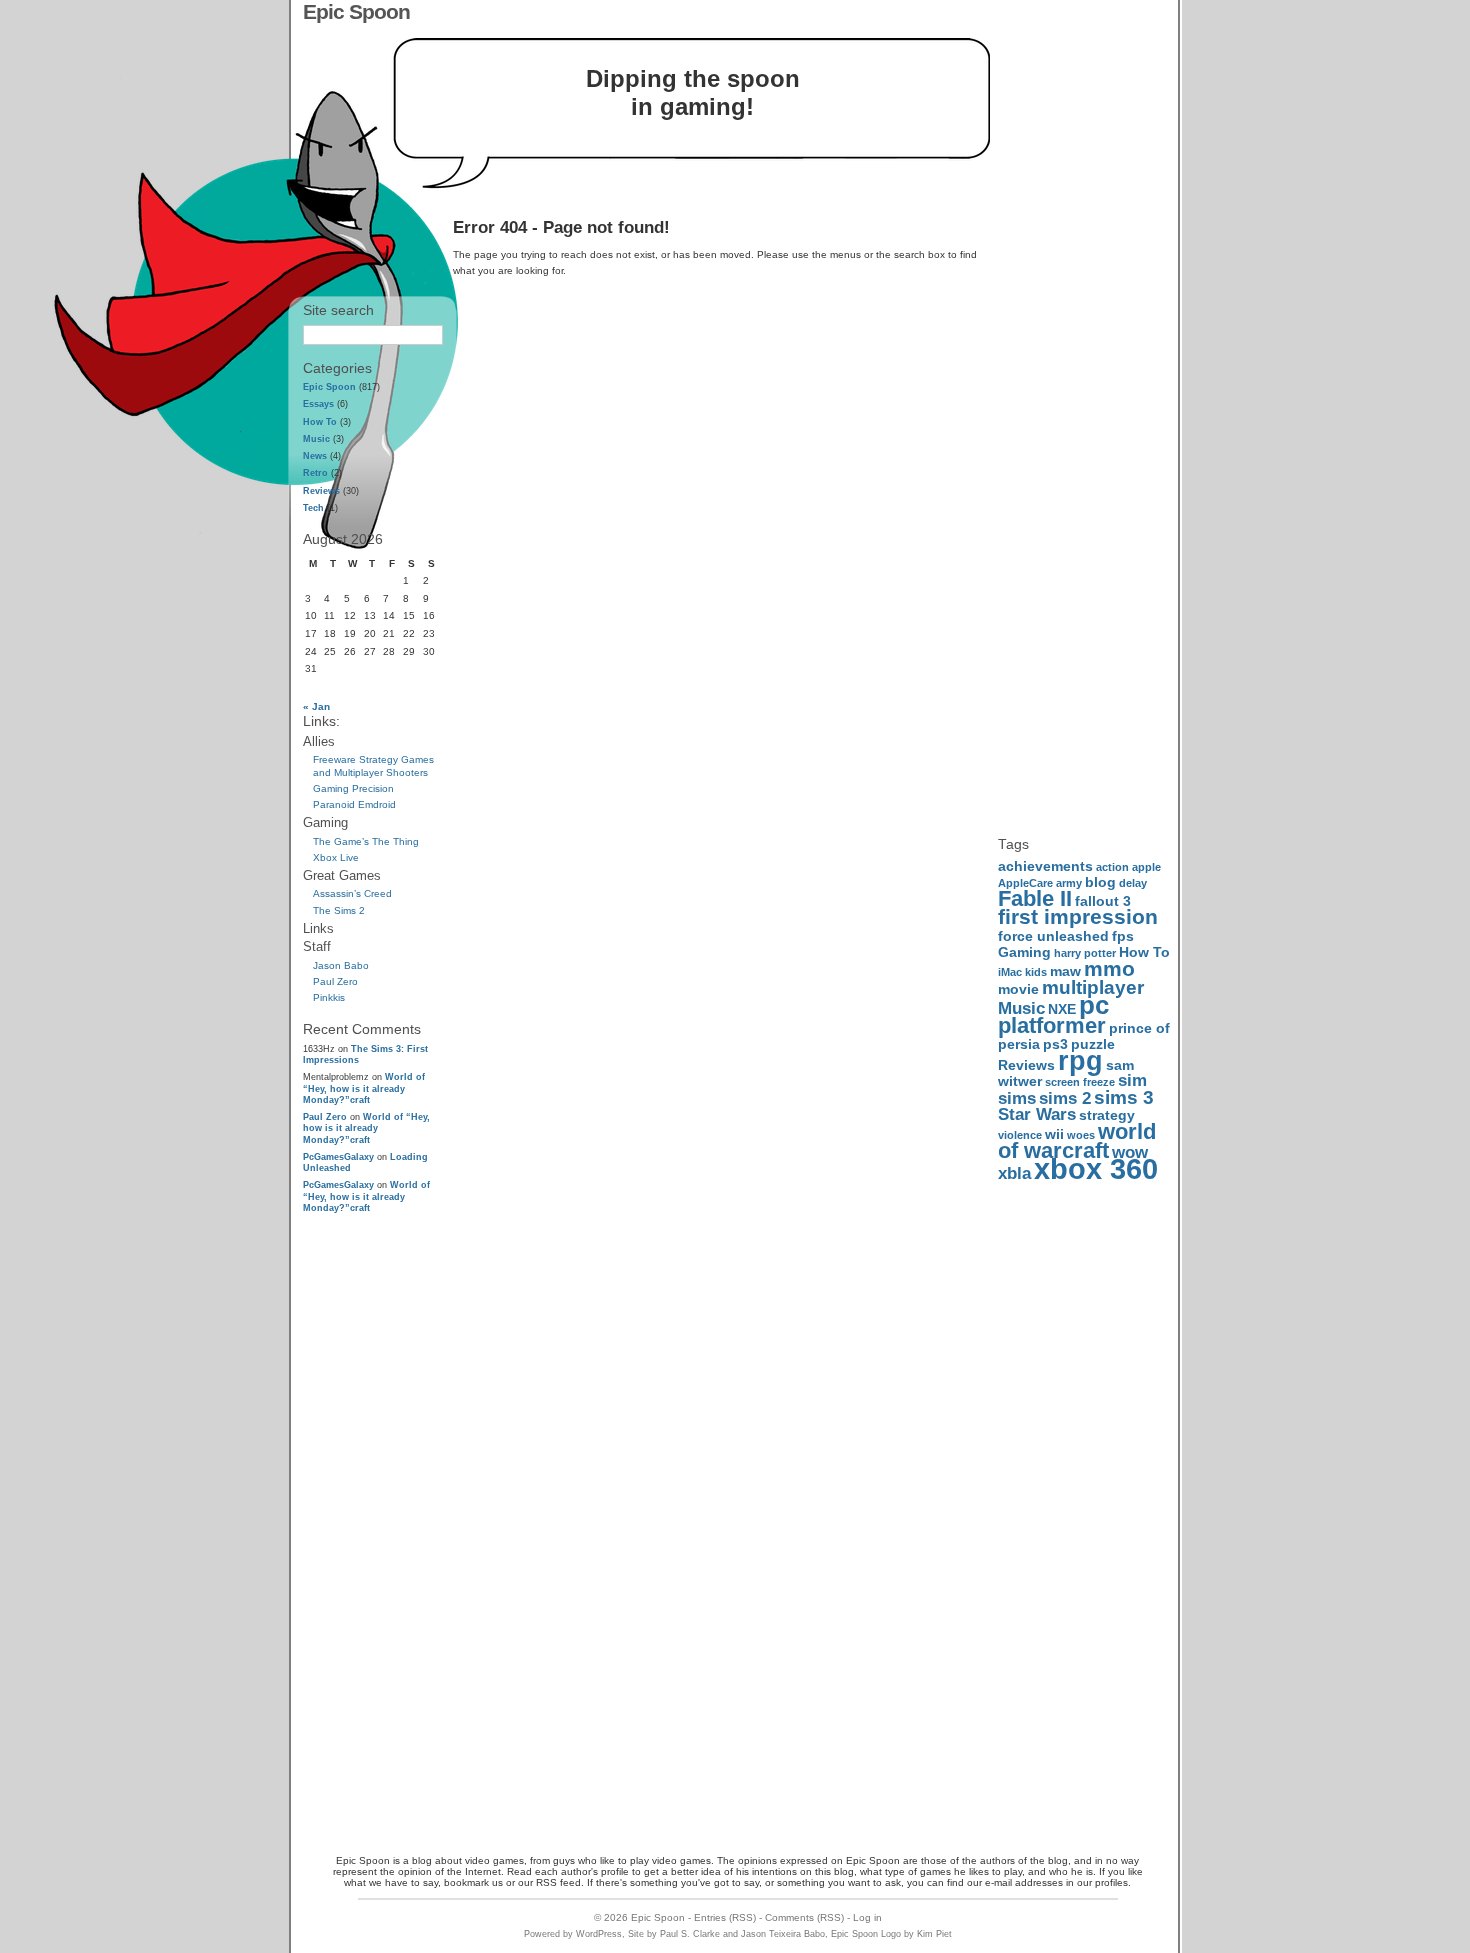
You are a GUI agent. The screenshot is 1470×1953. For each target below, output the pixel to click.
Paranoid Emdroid (354, 804)
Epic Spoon (356, 11)
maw (1065, 971)
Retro (315, 473)
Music (316, 439)
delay (1133, 883)
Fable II (1035, 898)
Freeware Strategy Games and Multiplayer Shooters (373, 765)
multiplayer (1093, 987)
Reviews (321, 491)
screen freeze (1080, 1082)
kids (1036, 972)
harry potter (1085, 953)
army (1069, 883)
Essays (318, 404)
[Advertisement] (373, 1532)
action (1112, 867)
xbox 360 (1096, 1168)
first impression (1078, 916)
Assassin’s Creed (352, 893)
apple (1146, 867)
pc (1094, 1005)
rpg (1080, 1060)
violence (1020, 1135)
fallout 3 (1103, 901)
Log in (867, 1917)
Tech (313, 508)
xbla (1014, 1173)
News (315, 456)
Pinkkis (329, 997)
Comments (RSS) (804, 1917)
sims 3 (1124, 1097)
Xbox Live (336, 857)
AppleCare (1025, 883)
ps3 (1055, 1044)
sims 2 (1065, 1098)
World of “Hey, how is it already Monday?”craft (364, 1088)
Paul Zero (335, 981)
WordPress (599, 1934)
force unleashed (1053, 936)
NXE (1062, 1009)
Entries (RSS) (725, 1917)
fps (1123, 936)
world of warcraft (1077, 1141)
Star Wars (1037, 1114)
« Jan (316, 706)
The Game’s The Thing (366, 841)
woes (1081, 1135)
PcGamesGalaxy (338, 1157)
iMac (1010, 972)
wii (1054, 1134)
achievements (1045, 866)
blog (1100, 882)
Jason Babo (341, 965)
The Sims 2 (339, 910)
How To (320, 422)
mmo (1109, 968)
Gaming (1024, 952)
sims (1017, 1098)
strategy (1107, 1115)
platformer (1052, 1025)
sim (1132, 1080)
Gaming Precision (353, 788)
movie (1018, 989)
